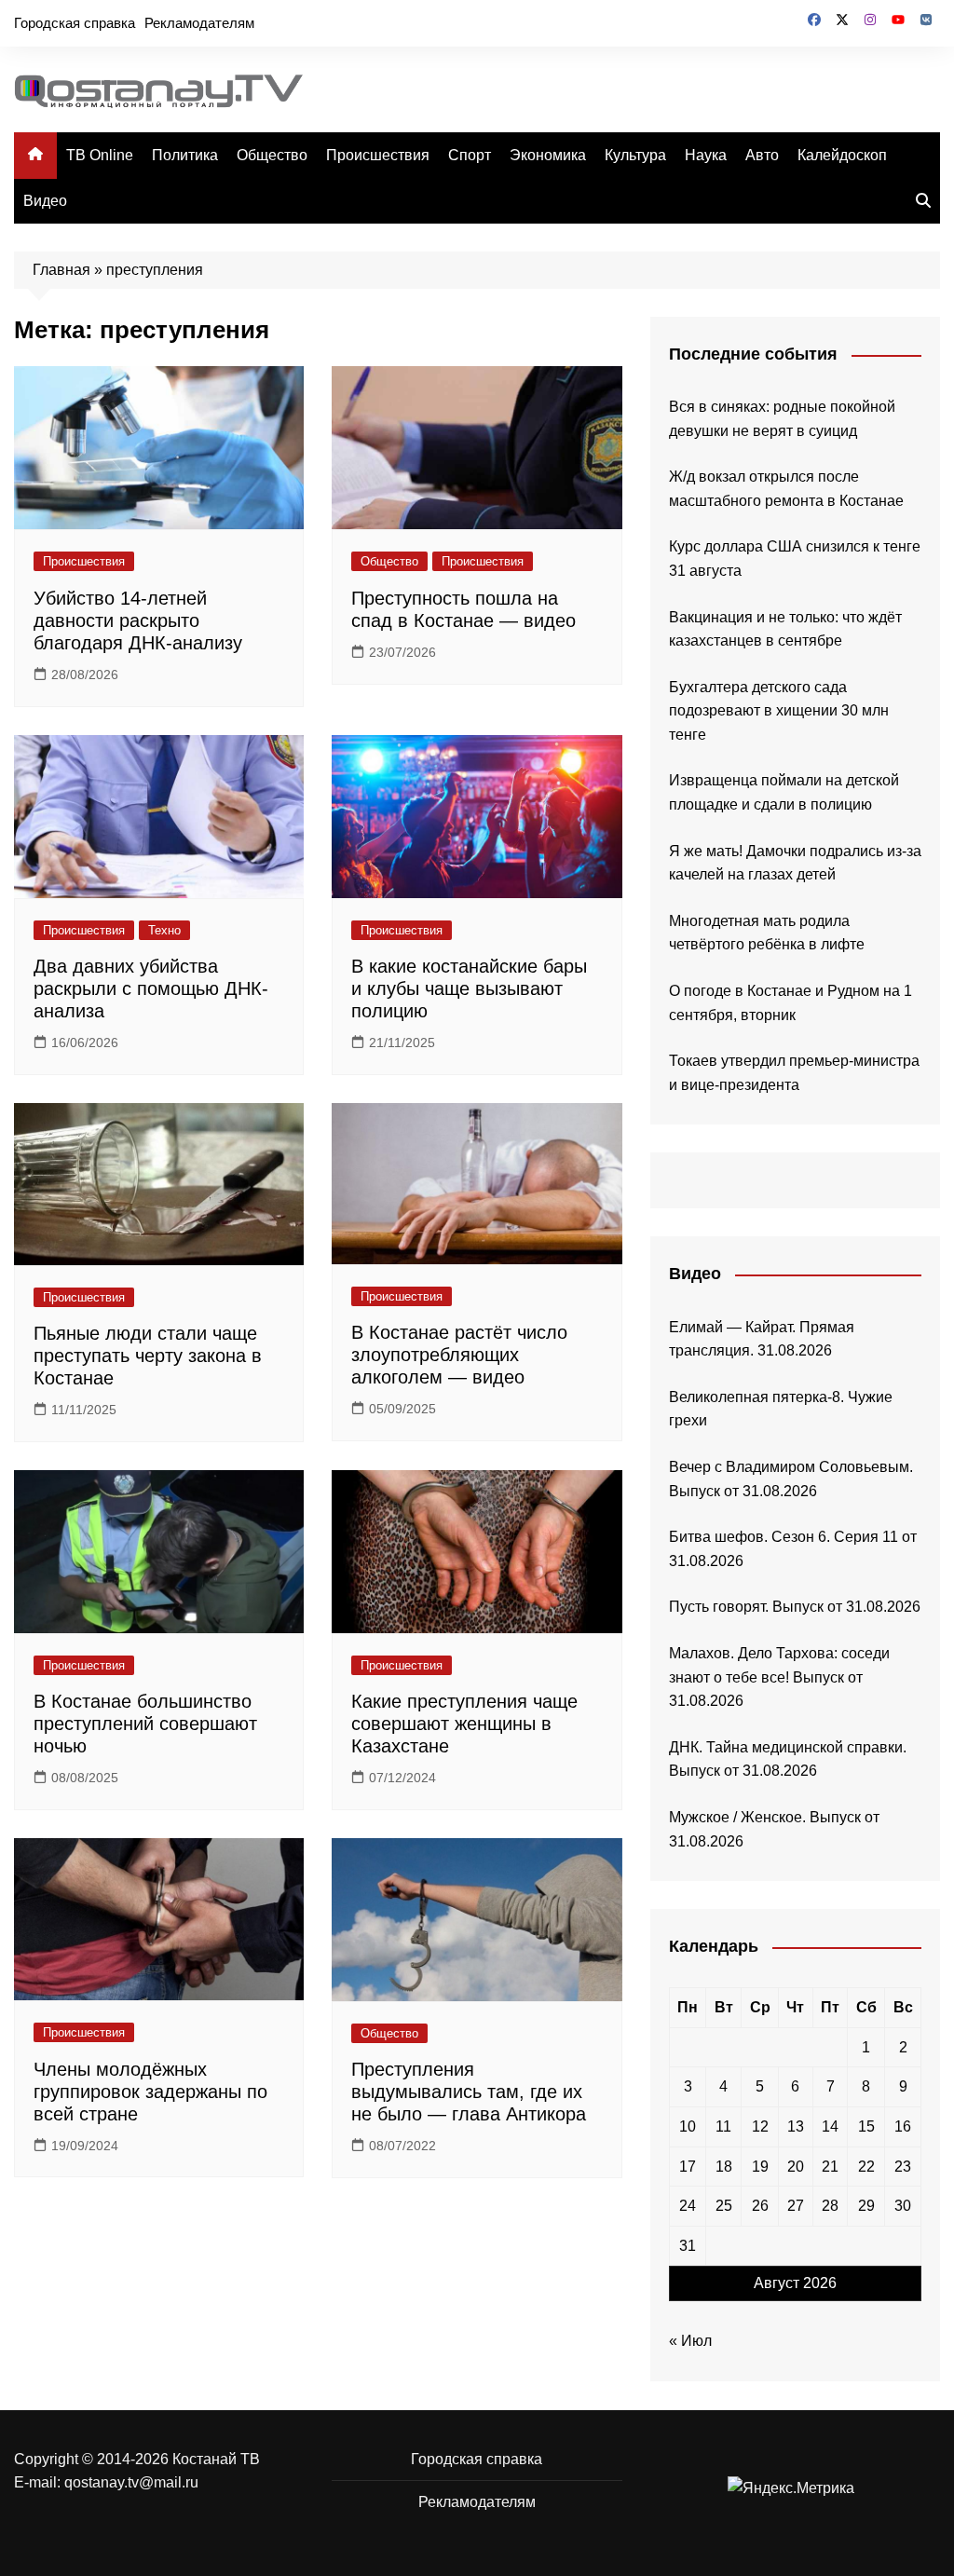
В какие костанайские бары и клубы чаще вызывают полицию (469, 988)
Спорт (470, 155)
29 (866, 2206)
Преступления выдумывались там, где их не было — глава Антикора (469, 2092)
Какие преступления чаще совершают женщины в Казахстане (464, 1724)
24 (688, 2206)
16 (903, 2126)
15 (866, 2126)
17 (688, 2167)
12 (760, 2126)
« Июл (690, 2341)
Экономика (548, 155)
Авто (762, 155)
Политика (185, 155)
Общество (272, 155)
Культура (635, 155)
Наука (706, 155)
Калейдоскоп (842, 155)
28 (830, 2206)
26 (760, 2206)
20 (796, 2167)
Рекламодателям (199, 23)
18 (724, 2167)
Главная (61, 270)
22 (866, 2167)
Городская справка (75, 23)
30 (903, 2206)
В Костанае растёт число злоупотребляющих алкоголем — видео (459, 1355)
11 (723, 2126)
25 (724, 2206)
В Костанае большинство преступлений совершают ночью (145, 1724)
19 (760, 2167)
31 (688, 2246)
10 (688, 2126)
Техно (164, 930)
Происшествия (378, 155)
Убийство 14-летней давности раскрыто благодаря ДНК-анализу (138, 620)
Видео (45, 201)
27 (796, 2206)
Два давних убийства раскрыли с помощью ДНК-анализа (151, 988)
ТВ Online (100, 155)
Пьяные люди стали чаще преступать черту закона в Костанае (148, 1356)
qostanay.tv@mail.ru (131, 2482)
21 (830, 2167)
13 (796, 2126)
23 (903, 2167)
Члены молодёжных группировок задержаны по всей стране (150, 2092)
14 (830, 2126)
